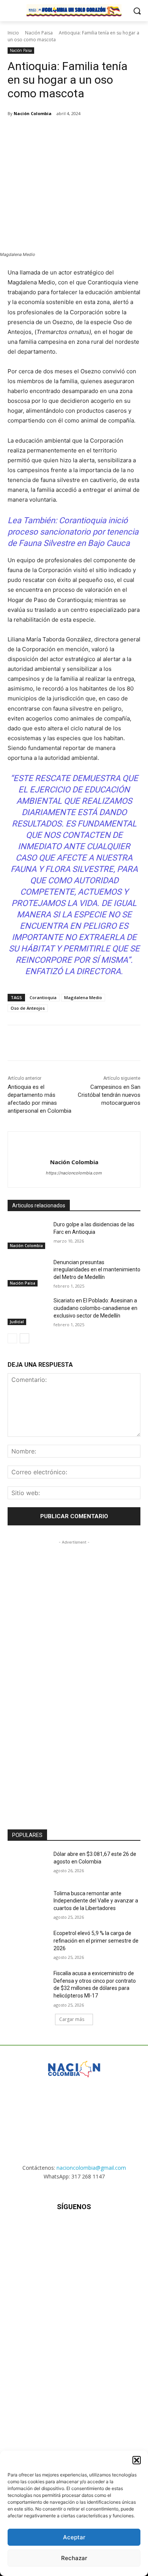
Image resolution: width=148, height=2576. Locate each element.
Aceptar (74, 2537)
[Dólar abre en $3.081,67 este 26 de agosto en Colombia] (28, 1865)
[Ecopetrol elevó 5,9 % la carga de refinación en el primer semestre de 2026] (28, 1944)
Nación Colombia (33, 113)
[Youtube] (111, 2229)
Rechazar (74, 2558)
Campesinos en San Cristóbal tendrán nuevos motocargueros (109, 1095)
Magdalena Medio (83, 997)
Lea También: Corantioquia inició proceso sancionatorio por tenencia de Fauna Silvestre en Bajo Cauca (73, 532)
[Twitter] (57, 133)
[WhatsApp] (91, 133)
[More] (109, 133)
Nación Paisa (39, 33)
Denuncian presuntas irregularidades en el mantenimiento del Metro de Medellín (97, 1270)
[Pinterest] (74, 133)
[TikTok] (74, 2229)
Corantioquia (43, 997)
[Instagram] (55, 2229)
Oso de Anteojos (28, 1008)
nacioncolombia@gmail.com (91, 2168)
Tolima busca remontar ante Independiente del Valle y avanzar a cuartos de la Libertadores (96, 1901)
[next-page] (24, 1338)
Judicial (17, 1322)
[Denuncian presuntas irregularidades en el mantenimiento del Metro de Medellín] (28, 1273)
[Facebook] (39, 133)
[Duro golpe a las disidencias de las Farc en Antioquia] (28, 1235)
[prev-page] (12, 1338)
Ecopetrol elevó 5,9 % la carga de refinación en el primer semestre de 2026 (96, 1941)
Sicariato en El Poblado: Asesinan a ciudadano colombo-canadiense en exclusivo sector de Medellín (95, 1308)
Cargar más (72, 2019)
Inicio (13, 33)
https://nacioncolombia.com (74, 1173)
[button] (137, 2460)
